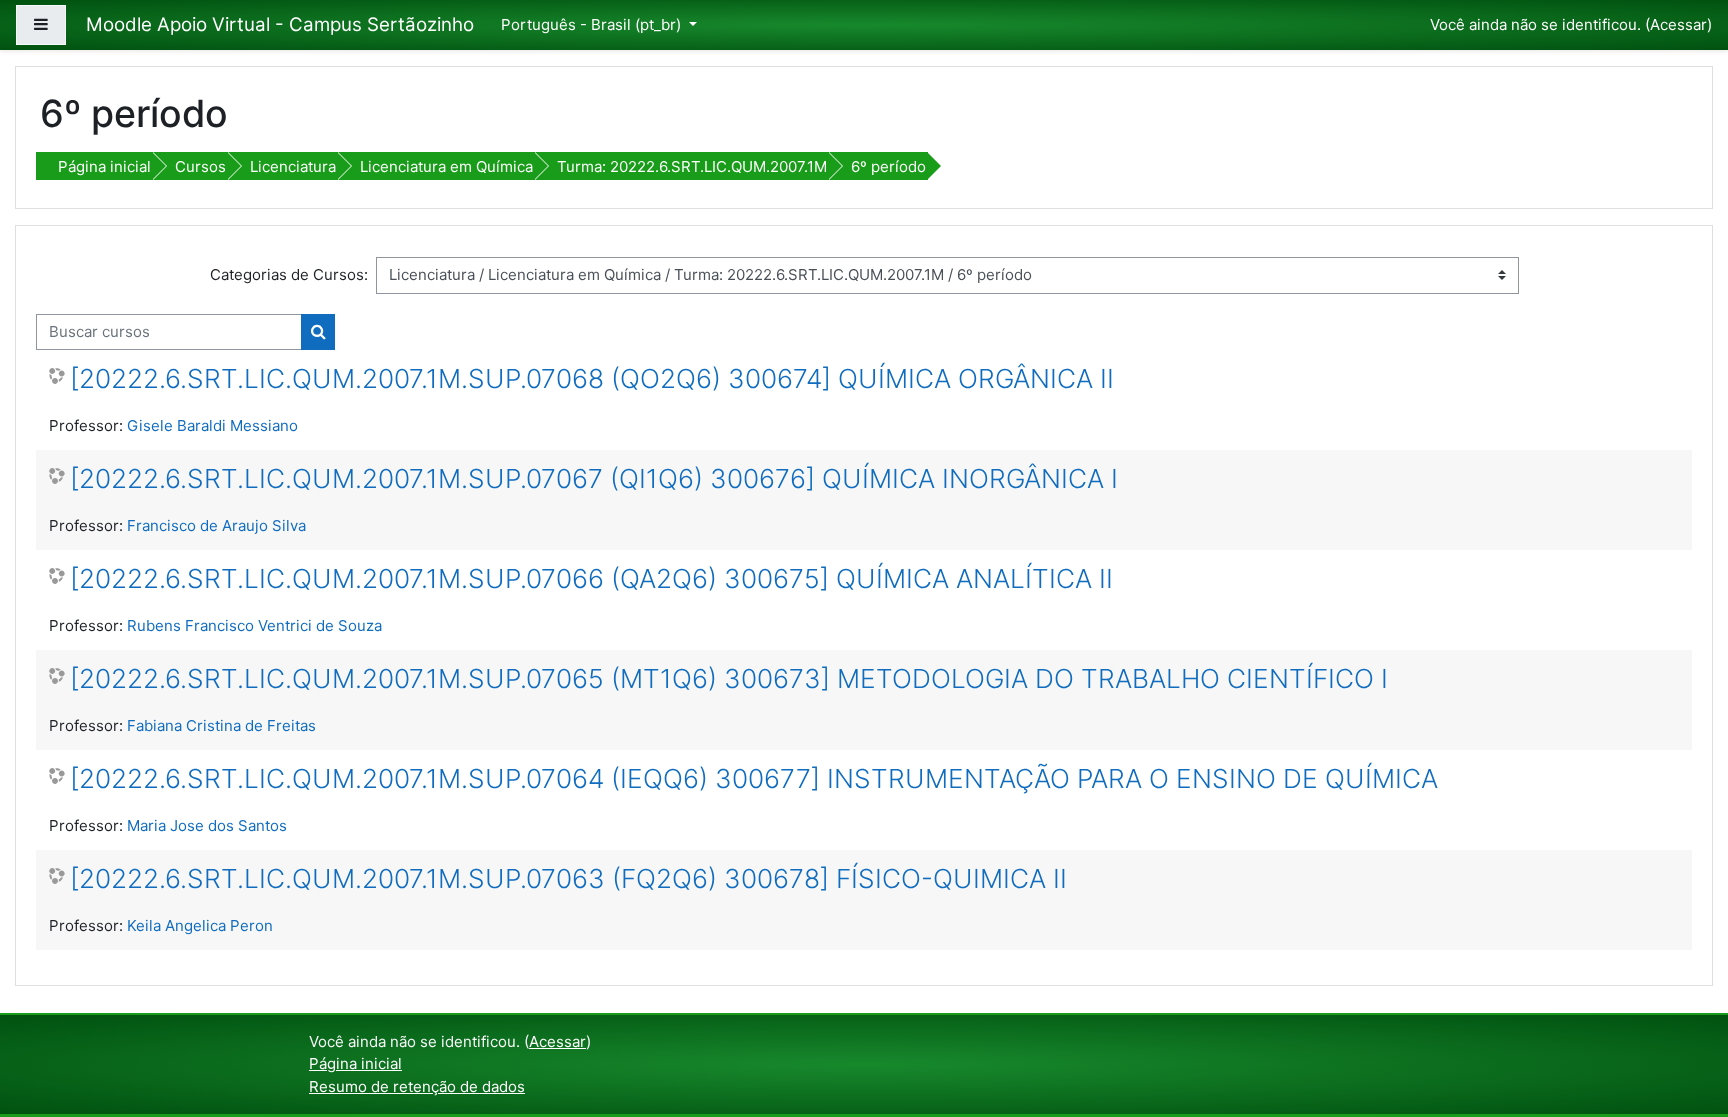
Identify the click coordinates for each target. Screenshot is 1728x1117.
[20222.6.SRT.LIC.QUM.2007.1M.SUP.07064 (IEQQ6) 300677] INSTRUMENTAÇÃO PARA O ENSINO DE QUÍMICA (754, 778)
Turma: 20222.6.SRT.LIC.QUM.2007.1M (692, 166)
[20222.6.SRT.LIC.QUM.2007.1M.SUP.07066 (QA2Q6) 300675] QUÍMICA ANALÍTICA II (591, 578)
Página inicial (104, 166)
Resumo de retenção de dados (417, 1086)
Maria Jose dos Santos (207, 825)
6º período (888, 166)
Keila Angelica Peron (200, 925)
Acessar (1678, 24)
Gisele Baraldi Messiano (212, 425)
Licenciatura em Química (446, 166)
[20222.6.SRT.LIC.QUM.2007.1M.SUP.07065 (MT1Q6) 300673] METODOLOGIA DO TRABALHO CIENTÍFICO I (729, 678)
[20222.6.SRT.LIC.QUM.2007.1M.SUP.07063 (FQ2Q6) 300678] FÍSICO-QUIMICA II (568, 878)
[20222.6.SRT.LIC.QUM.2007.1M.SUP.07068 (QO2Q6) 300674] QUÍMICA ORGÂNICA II (592, 378)
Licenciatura (293, 166)
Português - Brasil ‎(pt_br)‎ (593, 24)
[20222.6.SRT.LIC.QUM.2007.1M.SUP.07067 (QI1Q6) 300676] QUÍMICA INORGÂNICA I (594, 478)
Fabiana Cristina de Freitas (221, 725)
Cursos (200, 166)
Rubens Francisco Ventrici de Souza (254, 625)
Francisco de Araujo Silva (216, 525)
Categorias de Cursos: (289, 274)
